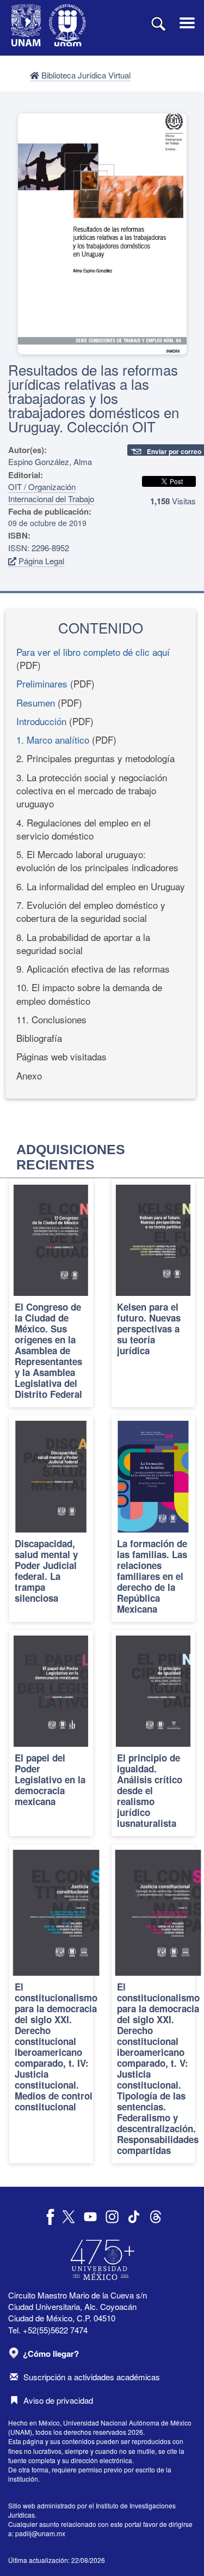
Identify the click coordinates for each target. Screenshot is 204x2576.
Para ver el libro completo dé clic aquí (93, 652)
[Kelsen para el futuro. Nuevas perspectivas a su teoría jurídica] (153, 1293)
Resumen (36, 702)
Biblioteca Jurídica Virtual (85, 75)
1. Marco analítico (53, 740)
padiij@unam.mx (40, 2533)
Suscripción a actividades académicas (92, 2377)
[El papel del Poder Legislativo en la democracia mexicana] (51, 1733)
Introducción (41, 721)
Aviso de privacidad (58, 2400)
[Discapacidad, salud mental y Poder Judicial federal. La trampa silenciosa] (51, 1518)
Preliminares (42, 683)
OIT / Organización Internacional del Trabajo (51, 492)
